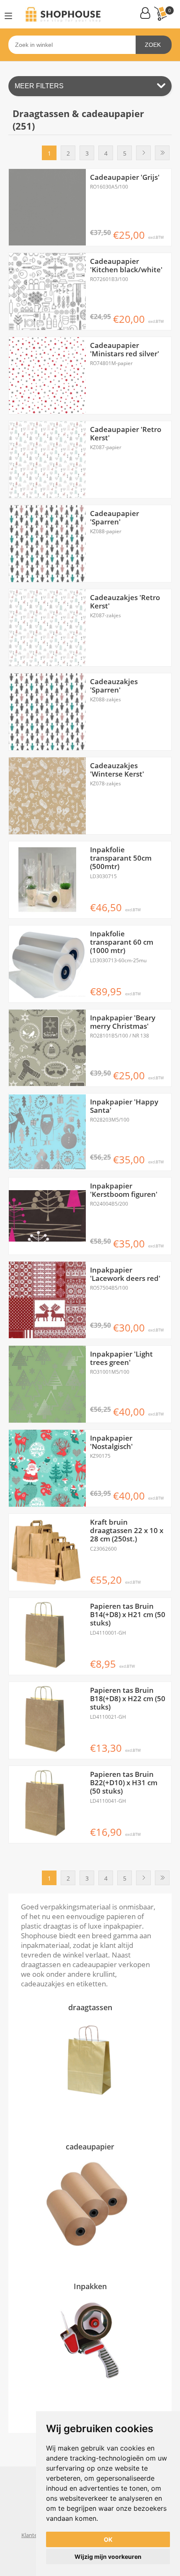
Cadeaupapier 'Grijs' (125, 177)
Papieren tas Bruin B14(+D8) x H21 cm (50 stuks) (128, 1615)
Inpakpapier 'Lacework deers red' (125, 1274)
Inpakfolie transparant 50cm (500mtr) (121, 858)
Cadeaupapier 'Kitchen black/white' (126, 266)
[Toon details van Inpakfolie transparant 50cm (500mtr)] (47, 880)
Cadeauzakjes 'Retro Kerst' (125, 602)
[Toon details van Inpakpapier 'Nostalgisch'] (47, 1468)
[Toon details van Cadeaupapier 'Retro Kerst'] (47, 460)
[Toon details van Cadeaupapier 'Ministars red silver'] (47, 376)
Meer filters (39, 86)
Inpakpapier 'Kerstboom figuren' (124, 1190)
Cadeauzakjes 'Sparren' (114, 686)
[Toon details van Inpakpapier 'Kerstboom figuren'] (47, 1216)
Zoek (153, 45)
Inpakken (90, 2286)
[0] (160, 14)
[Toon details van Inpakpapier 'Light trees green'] (47, 1384)
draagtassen (90, 2007)
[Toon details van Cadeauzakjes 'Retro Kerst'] (47, 628)
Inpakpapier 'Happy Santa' (124, 1106)
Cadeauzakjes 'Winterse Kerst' (117, 770)
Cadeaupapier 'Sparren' (114, 518)
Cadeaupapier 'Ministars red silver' (125, 350)
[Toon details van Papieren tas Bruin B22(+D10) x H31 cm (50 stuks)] (47, 1804)
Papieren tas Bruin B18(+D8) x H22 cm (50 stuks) (128, 1699)
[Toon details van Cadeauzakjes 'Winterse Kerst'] (47, 796)
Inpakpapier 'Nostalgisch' (111, 1443)
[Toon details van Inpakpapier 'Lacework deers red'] (47, 1300)
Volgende (143, 153)
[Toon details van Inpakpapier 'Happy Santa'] (47, 1132)
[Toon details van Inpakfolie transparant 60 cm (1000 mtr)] (47, 964)
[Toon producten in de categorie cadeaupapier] (90, 2203)
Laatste (162, 153)
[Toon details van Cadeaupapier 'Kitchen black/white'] (47, 291)
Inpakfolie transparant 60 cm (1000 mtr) (122, 942)
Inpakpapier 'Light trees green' (121, 1358)
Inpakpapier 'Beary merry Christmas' (123, 1022)
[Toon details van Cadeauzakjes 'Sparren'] (47, 712)
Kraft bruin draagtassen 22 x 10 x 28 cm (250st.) (127, 1531)
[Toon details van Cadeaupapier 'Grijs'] (47, 207)
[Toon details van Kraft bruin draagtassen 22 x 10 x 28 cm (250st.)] (47, 1552)
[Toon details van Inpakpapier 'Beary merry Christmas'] (47, 1048)
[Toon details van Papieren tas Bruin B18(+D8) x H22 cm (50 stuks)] (47, 1720)
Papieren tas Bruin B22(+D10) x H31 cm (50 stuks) (124, 1783)
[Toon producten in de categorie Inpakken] (90, 2342)
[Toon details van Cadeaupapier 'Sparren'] (47, 544)
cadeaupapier (90, 2147)
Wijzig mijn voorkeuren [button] (108, 2557)
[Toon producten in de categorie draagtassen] (90, 2064)
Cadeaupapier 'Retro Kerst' (126, 434)
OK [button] (108, 2539)
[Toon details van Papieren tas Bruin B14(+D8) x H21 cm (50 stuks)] (47, 1636)
